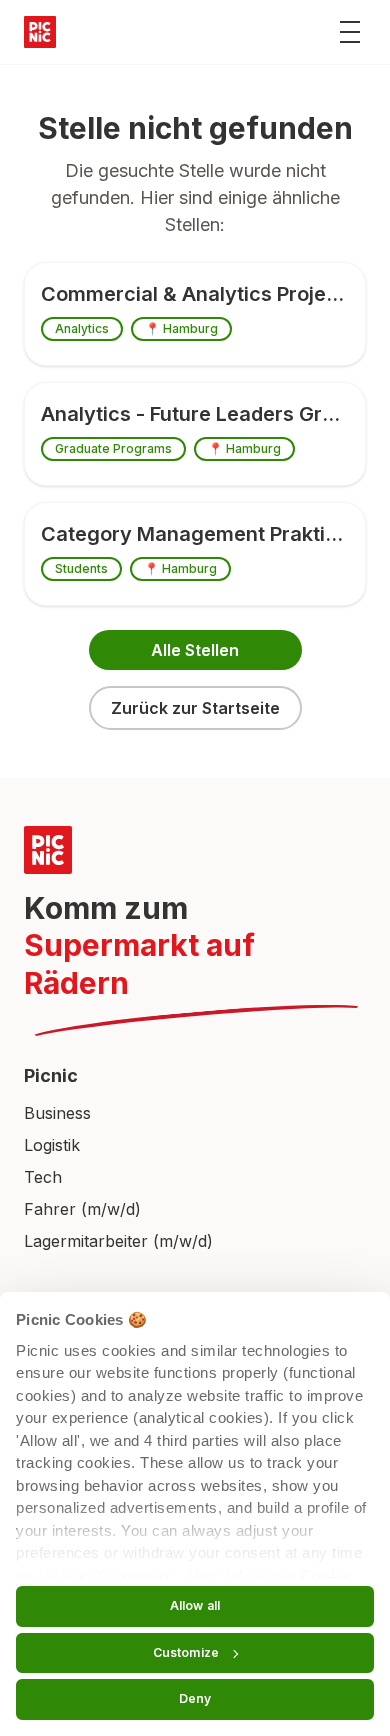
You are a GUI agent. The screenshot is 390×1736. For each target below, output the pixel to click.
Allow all (195, 1605)
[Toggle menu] (350, 32)
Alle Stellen (195, 650)
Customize (186, 1652)
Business (57, 1113)
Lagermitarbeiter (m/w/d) (118, 1241)
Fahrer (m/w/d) (82, 1209)
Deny (195, 1698)
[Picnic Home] (195, 850)
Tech (43, 1177)
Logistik (52, 1145)
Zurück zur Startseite (195, 708)
